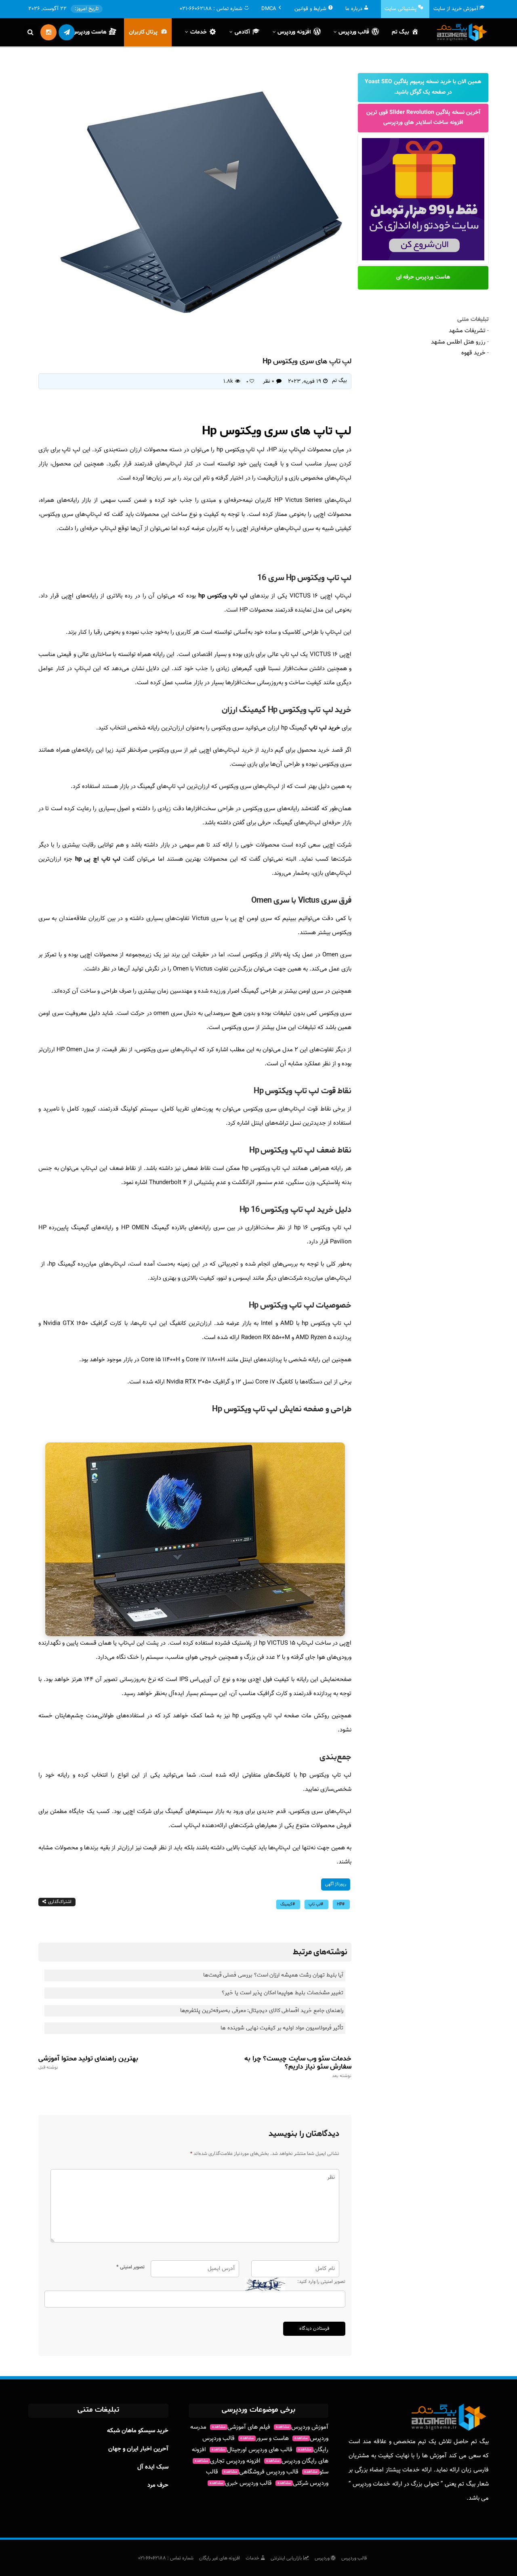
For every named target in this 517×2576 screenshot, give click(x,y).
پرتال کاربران (143, 32)
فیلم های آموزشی (241, 2427)
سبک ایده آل (153, 2467)
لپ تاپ (315, 1904)
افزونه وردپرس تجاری (228, 2461)
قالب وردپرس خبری (241, 2483)
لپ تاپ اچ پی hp (98, 859)
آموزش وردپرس (302, 2427)
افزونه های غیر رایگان (220, 2558)
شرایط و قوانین (310, 9)
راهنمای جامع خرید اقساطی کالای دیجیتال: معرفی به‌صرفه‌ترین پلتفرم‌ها (262, 2011)
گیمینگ (286, 1904)
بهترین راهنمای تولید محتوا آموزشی (88, 2062)
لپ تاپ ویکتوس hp (223, 596)
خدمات (253, 2558)
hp (339, 1904)
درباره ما (354, 9)
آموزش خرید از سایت (456, 9)
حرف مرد (158, 2485)
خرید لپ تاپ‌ (324, 728)
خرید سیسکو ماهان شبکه (138, 2431)
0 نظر (269, 381)
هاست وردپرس (89, 32)
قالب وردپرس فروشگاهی (261, 2472)
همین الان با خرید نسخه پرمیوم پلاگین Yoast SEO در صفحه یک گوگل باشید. (423, 87)
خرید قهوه (473, 353)
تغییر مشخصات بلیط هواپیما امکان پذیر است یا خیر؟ (283, 1993)
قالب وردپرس (354, 2558)
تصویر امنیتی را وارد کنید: (321, 2282)
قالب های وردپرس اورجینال (252, 2450)
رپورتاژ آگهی (336, 1884)
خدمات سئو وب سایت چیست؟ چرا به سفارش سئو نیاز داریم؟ (298, 2067)
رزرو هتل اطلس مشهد (458, 342)
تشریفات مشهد (467, 331)
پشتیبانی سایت (400, 9)
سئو (316, 2472)
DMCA (269, 9)
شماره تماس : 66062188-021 (166, 2558)
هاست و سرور (265, 2439)
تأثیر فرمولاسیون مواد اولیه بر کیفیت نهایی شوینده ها (282, 2028)
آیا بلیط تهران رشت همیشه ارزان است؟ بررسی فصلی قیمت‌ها (273, 1975)
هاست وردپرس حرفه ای (423, 277)
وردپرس (323, 2558)
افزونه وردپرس (294, 32)
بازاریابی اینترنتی (287, 2558)
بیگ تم (400, 32)
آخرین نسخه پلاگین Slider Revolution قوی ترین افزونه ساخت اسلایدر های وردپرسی (423, 118)
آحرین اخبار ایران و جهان (138, 2449)
